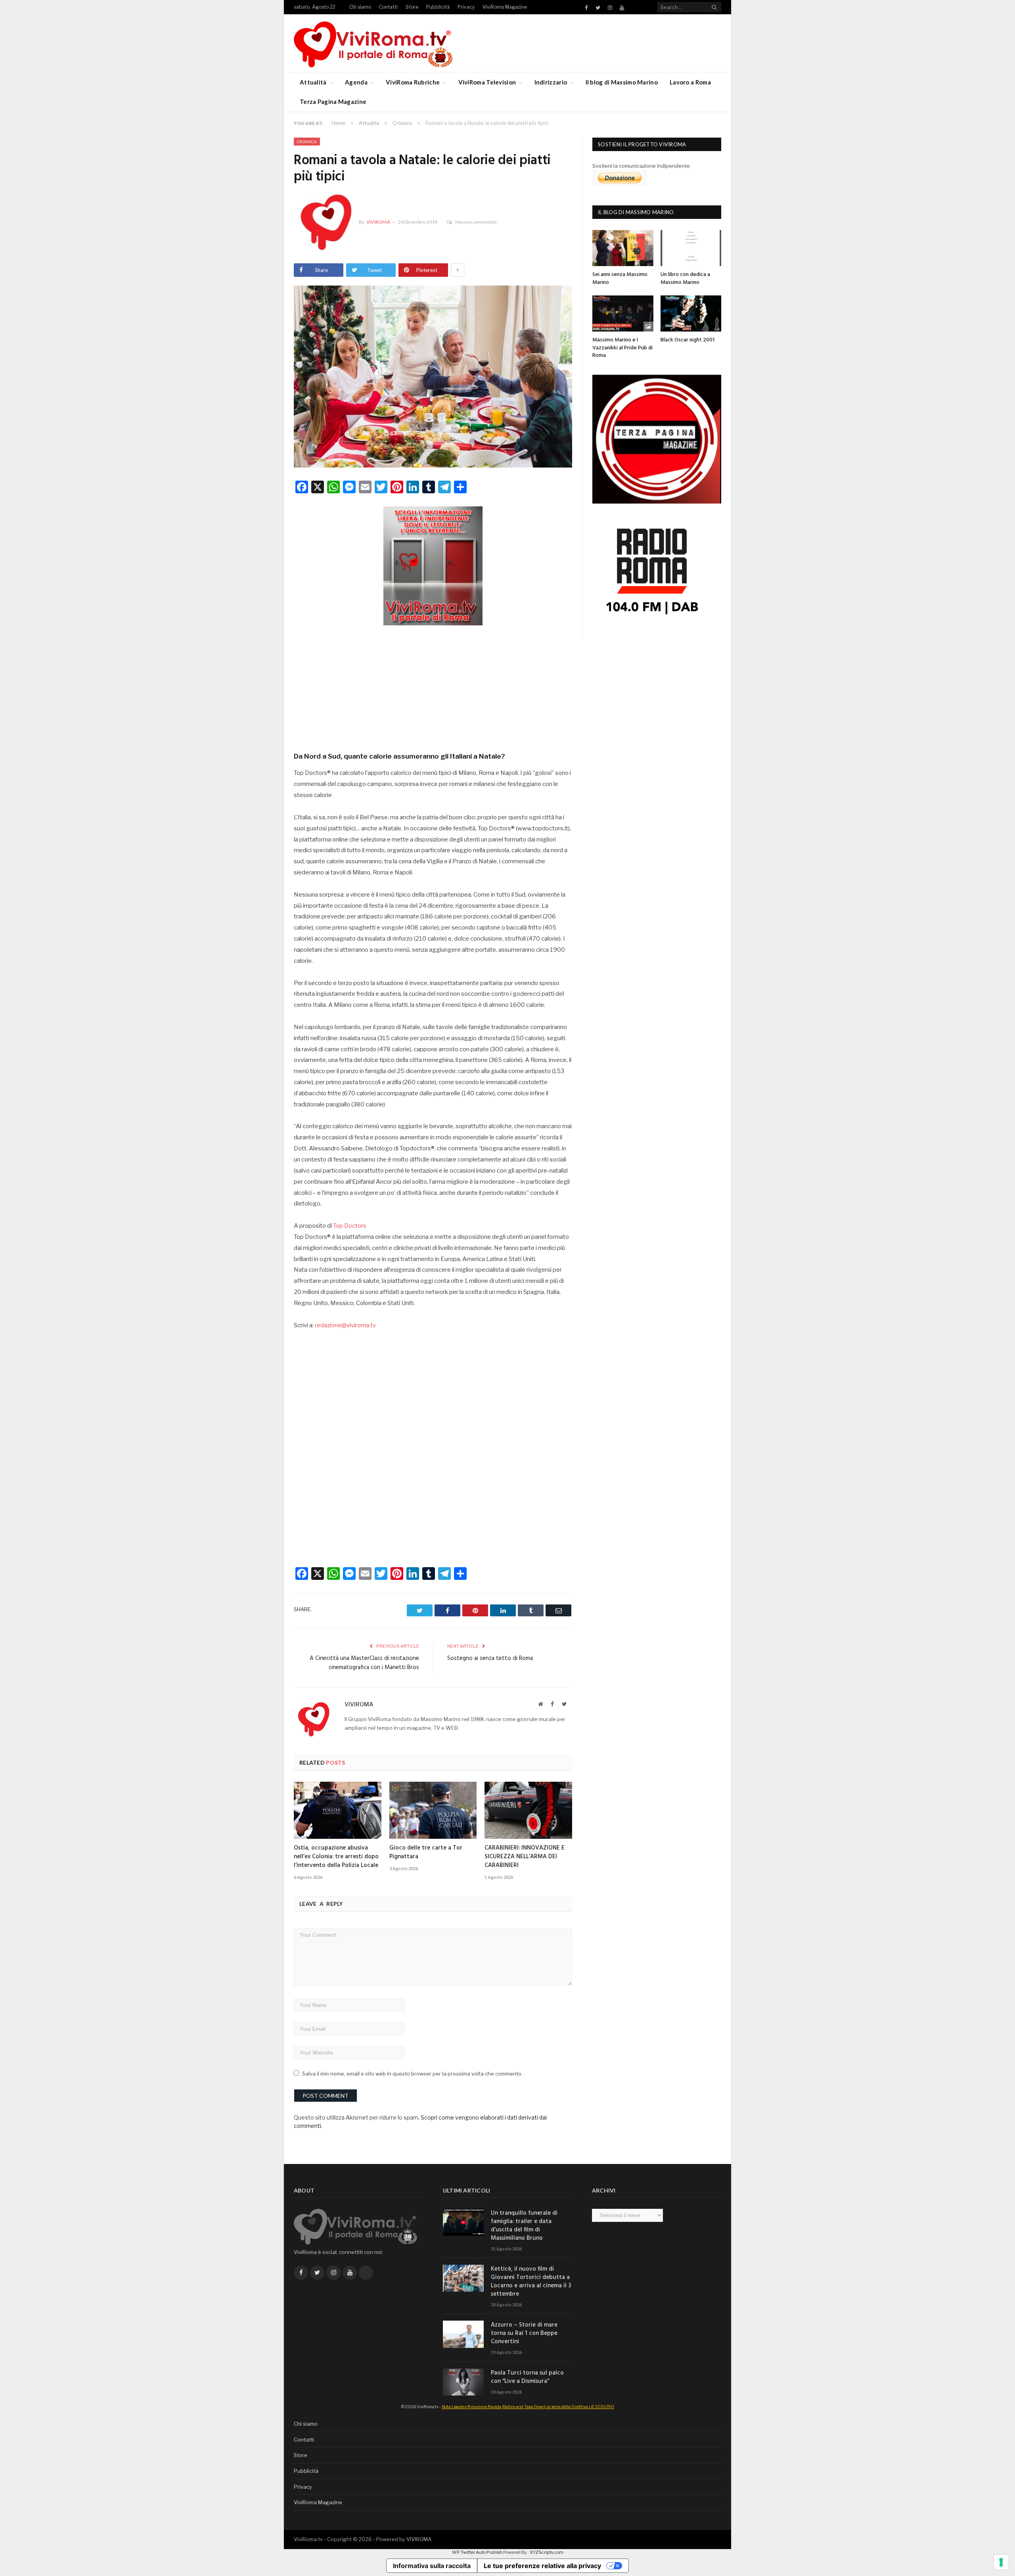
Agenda (356, 82)
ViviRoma (378, 222)
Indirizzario (551, 82)
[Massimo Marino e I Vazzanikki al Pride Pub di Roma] (623, 313)
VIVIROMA (419, 2539)
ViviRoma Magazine (505, 7)
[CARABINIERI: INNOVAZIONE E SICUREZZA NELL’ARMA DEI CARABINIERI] (528, 1810)
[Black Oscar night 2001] (691, 313)
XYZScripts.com (547, 2552)
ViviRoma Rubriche (413, 82)
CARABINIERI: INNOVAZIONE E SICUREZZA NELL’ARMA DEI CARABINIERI (525, 1857)
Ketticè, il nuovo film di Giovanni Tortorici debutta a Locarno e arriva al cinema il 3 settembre (531, 2282)
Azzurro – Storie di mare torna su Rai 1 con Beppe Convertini (524, 2334)
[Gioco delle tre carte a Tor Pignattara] (433, 1810)
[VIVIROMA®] (373, 43)
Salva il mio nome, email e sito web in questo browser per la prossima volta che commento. (412, 2074)
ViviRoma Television (487, 82)
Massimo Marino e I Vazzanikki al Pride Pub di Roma (622, 348)
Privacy (466, 7)
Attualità (313, 82)
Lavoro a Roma (690, 82)
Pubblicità (438, 7)
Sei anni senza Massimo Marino (620, 279)
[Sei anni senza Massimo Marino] (623, 248)
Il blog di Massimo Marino (622, 82)
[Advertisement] (433, 686)
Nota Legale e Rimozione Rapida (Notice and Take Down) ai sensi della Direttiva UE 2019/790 (528, 2407)
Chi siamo (360, 7)
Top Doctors (350, 1226)
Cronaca (307, 142)
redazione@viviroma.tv (345, 1325)
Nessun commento (476, 222)
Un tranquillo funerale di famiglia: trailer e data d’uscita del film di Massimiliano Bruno (524, 2226)
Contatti (388, 7)
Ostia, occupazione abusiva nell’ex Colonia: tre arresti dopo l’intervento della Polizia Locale (336, 1857)
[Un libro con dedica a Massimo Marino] (691, 248)
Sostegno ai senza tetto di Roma (490, 1658)
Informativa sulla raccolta (432, 2566)
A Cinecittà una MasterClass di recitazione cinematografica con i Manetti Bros (364, 1663)
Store (412, 7)
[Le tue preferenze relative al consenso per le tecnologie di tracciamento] (1001, 2562)
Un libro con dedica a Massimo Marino (685, 279)
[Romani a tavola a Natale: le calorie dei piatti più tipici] (433, 378)
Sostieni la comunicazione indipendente (641, 166)
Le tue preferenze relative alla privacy (542, 2566)
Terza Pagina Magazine (333, 102)
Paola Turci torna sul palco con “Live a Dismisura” (527, 2377)
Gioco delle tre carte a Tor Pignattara (426, 1852)
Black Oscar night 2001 (688, 340)
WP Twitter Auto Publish (477, 2552)
